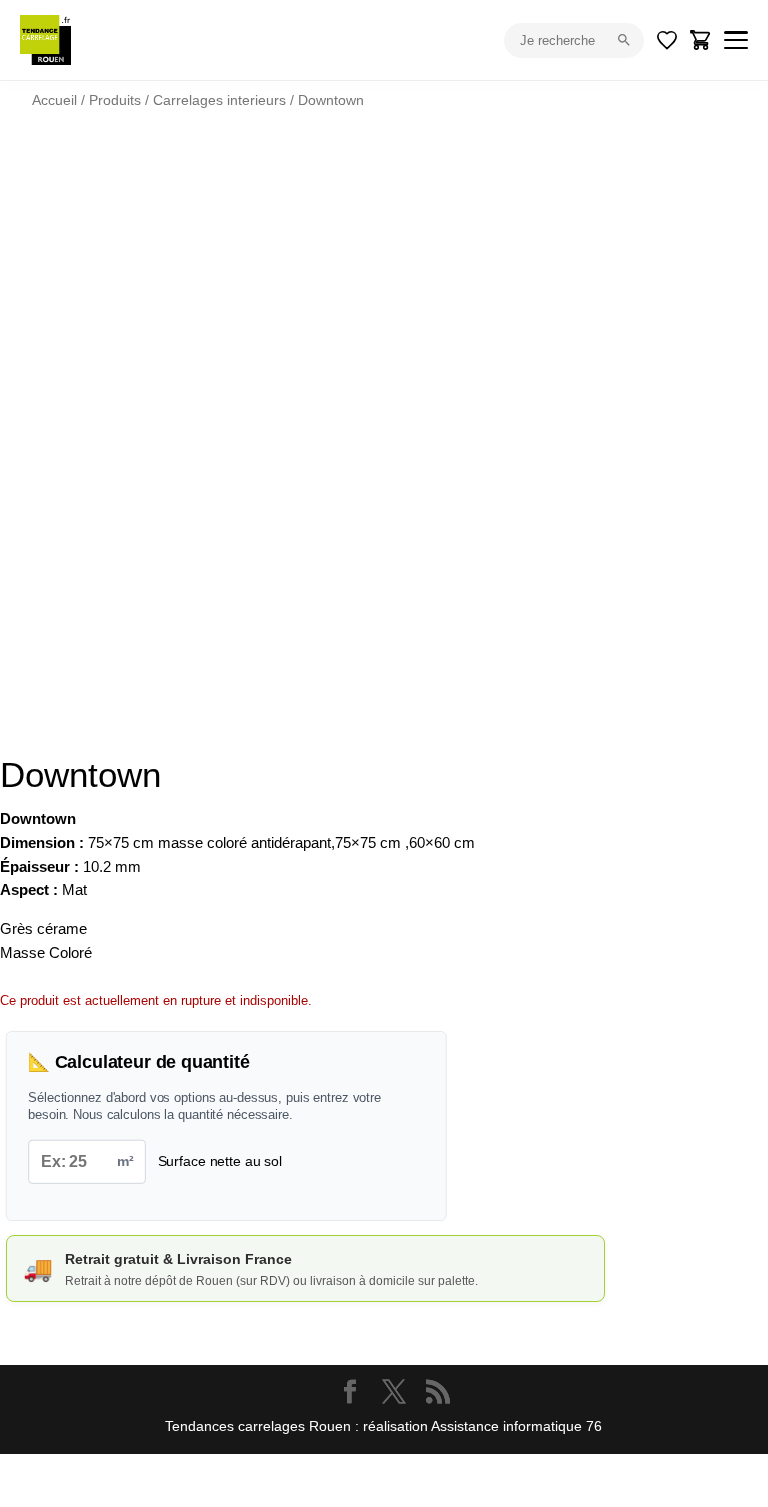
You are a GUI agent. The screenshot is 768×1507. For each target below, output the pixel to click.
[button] (680, 196)
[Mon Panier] (701, 40)
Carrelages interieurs (219, 100)
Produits (115, 100)
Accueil (54, 100)
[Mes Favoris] (667, 40)
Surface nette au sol (220, 1161)
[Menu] (736, 40)
